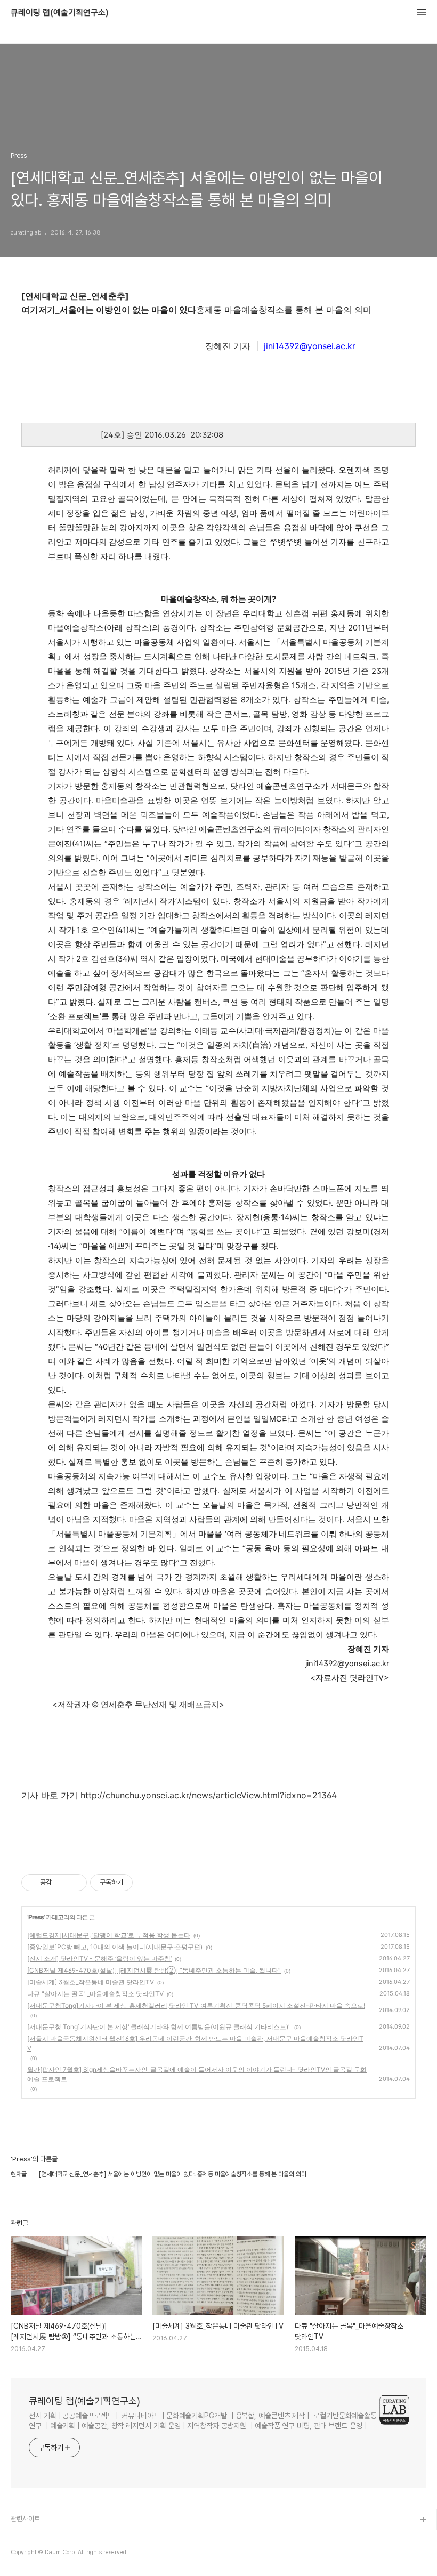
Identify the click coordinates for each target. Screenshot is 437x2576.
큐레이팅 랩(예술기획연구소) (60, 13)
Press (36, 1917)
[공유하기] (62, 1883)
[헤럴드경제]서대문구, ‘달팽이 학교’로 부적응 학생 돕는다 (109, 1935)
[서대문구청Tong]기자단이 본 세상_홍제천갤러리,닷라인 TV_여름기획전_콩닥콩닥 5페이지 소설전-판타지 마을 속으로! (196, 2005)
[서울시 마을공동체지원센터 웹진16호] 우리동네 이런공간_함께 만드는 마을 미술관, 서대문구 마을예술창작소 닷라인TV (195, 2043)
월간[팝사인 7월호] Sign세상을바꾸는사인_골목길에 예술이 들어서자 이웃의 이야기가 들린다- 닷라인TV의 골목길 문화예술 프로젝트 (197, 2074)
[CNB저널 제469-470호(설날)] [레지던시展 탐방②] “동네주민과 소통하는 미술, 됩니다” (154, 1970)
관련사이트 (25, 2519)
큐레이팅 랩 (27, 2537)
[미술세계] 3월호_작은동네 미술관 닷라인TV (91, 1982)
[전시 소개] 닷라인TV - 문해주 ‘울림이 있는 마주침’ (99, 1959)
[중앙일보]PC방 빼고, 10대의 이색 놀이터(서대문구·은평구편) (115, 1947)
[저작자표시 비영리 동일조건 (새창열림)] (147, 1883)
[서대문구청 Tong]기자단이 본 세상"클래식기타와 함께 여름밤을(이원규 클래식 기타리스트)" (159, 2027)
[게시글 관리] (75, 1883)
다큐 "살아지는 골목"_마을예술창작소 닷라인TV (95, 1994)
